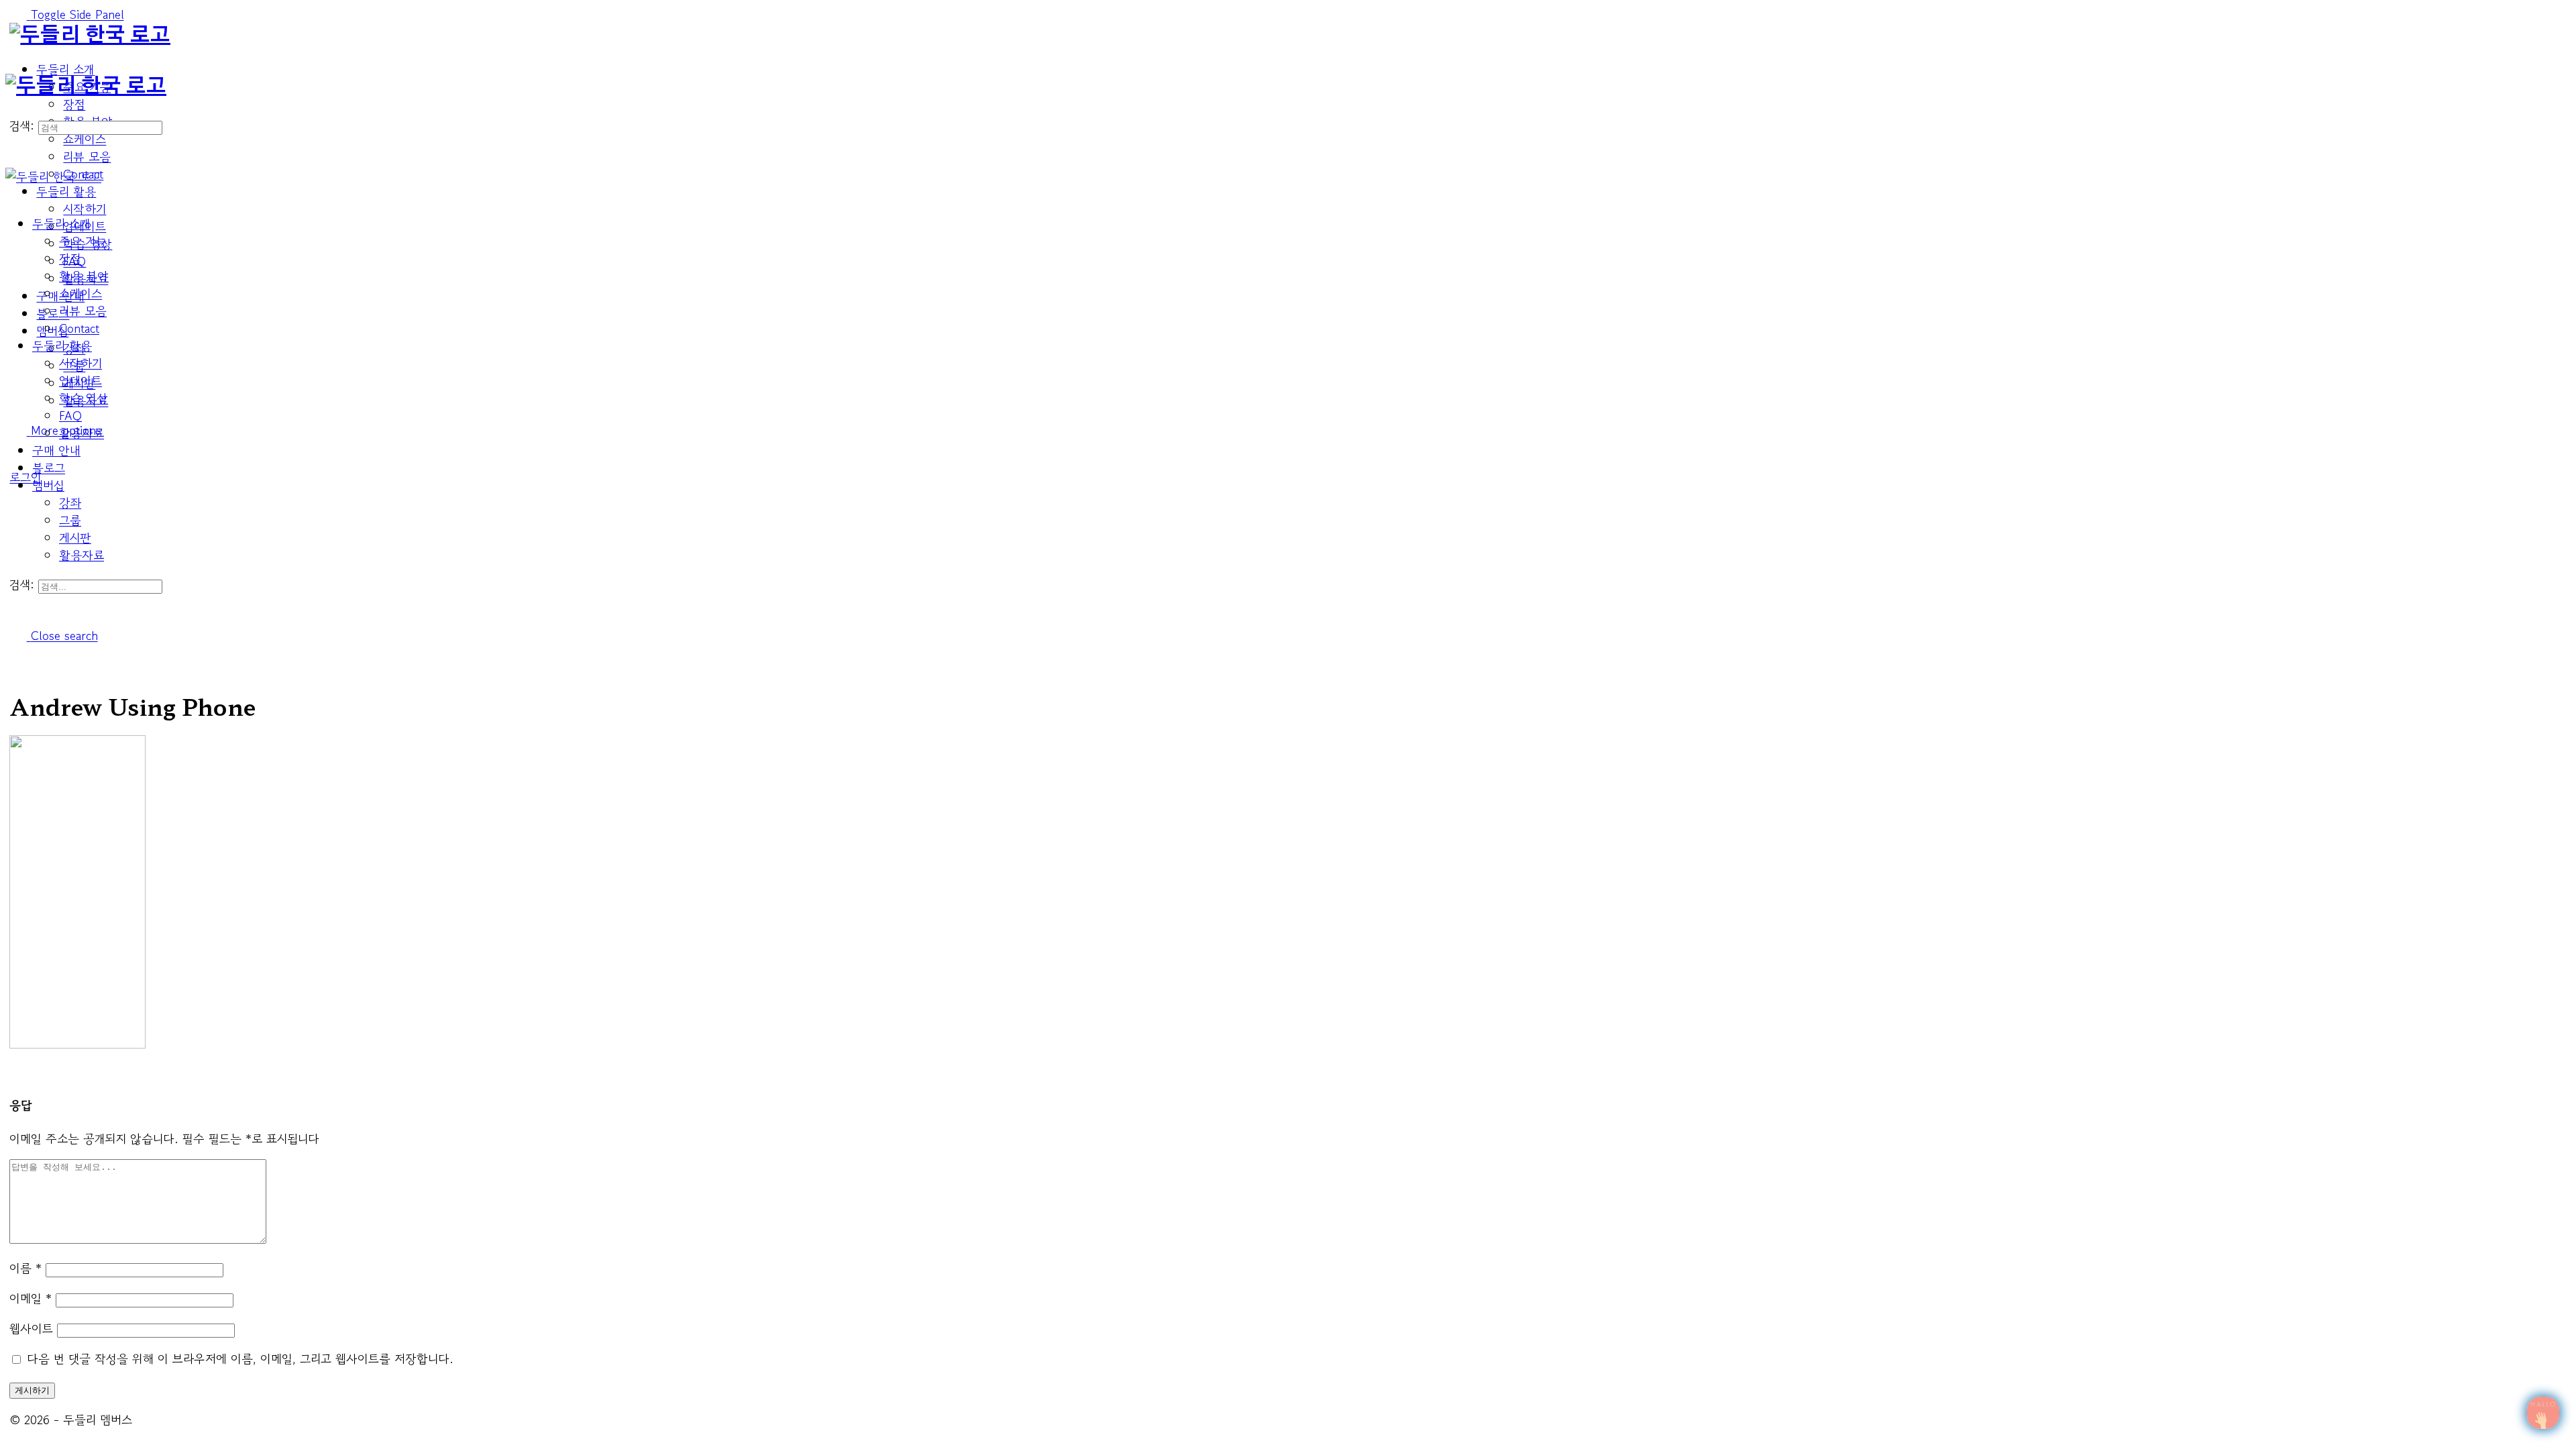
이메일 (31, 1298)
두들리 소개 (61, 223)
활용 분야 (84, 276)
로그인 (25, 477)
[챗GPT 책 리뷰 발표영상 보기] (2543, 1413)
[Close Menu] (14, 194)
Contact (79, 328)
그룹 (70, 520)
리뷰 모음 (83, 311)
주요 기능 (83, 241)
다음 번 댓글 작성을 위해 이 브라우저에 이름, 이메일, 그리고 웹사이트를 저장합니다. (240, 1358)
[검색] (14, 108)
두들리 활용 (62, 345)
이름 (25, 1268)
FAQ (70, 415)
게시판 (75, 537)
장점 (70, 258)
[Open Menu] (14, 65)
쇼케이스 (80, 293)
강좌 (70, 502)
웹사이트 (31, 1328)
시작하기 (80, 363)
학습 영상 (84, 398)
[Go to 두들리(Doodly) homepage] (90, 36)
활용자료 (82, 555)
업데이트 (80, 380)
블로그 (49, 468)
